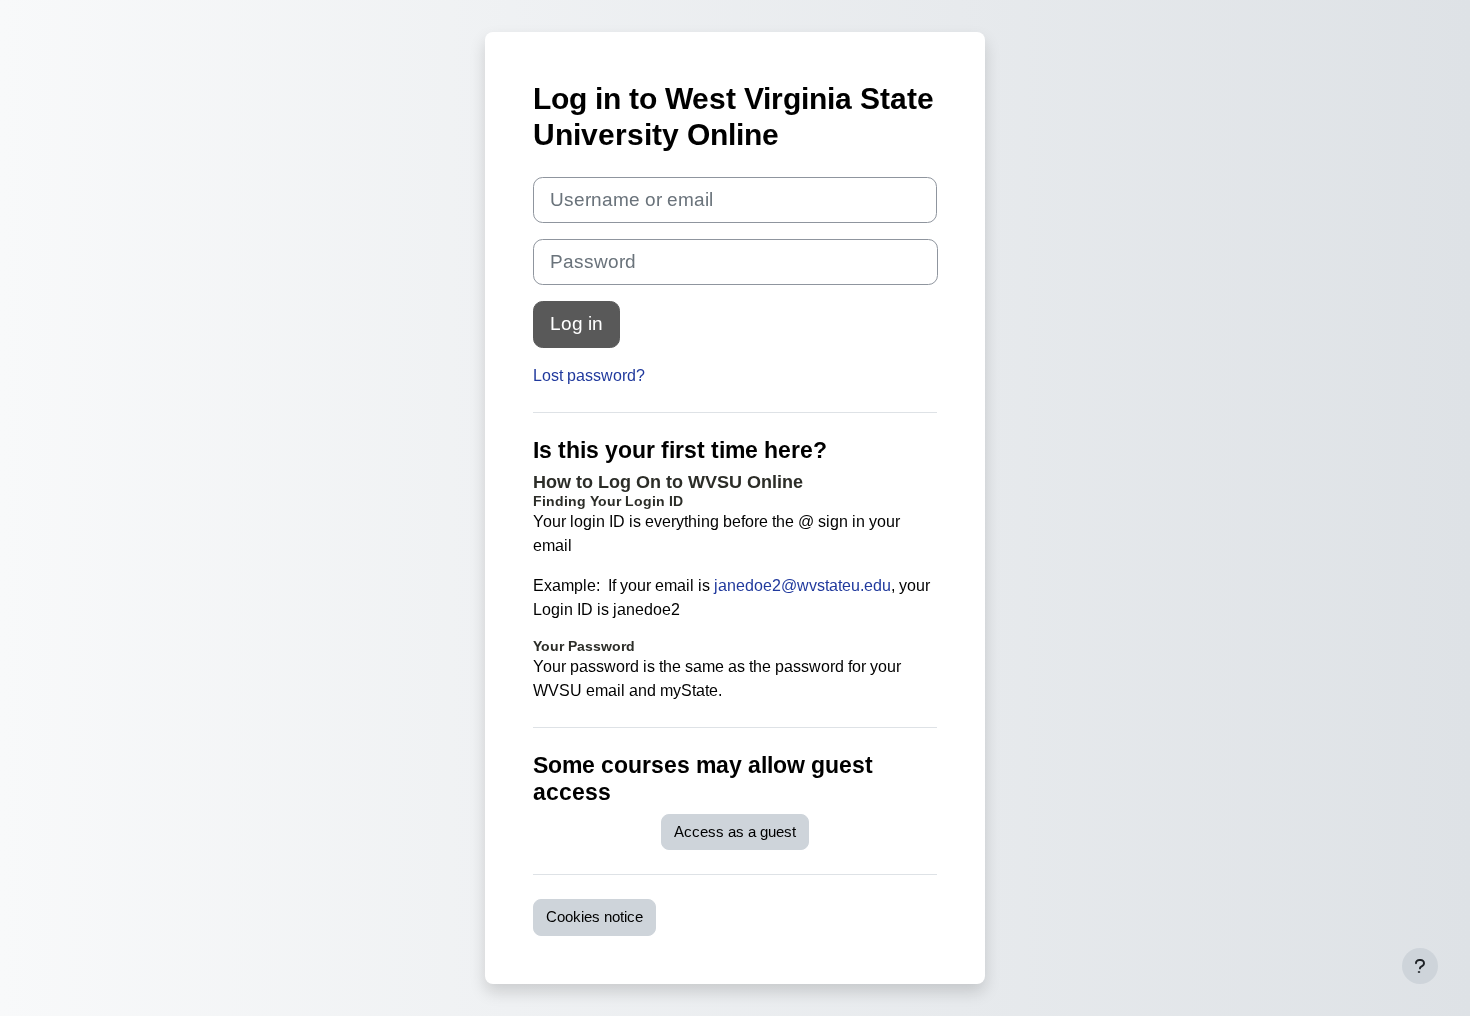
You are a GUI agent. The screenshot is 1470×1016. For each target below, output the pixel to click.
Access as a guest (735, 831)
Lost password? (589, 375)
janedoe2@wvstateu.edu (802, 585)
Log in (576, 323)
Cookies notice (594, 916)
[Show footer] (1420, 966)
